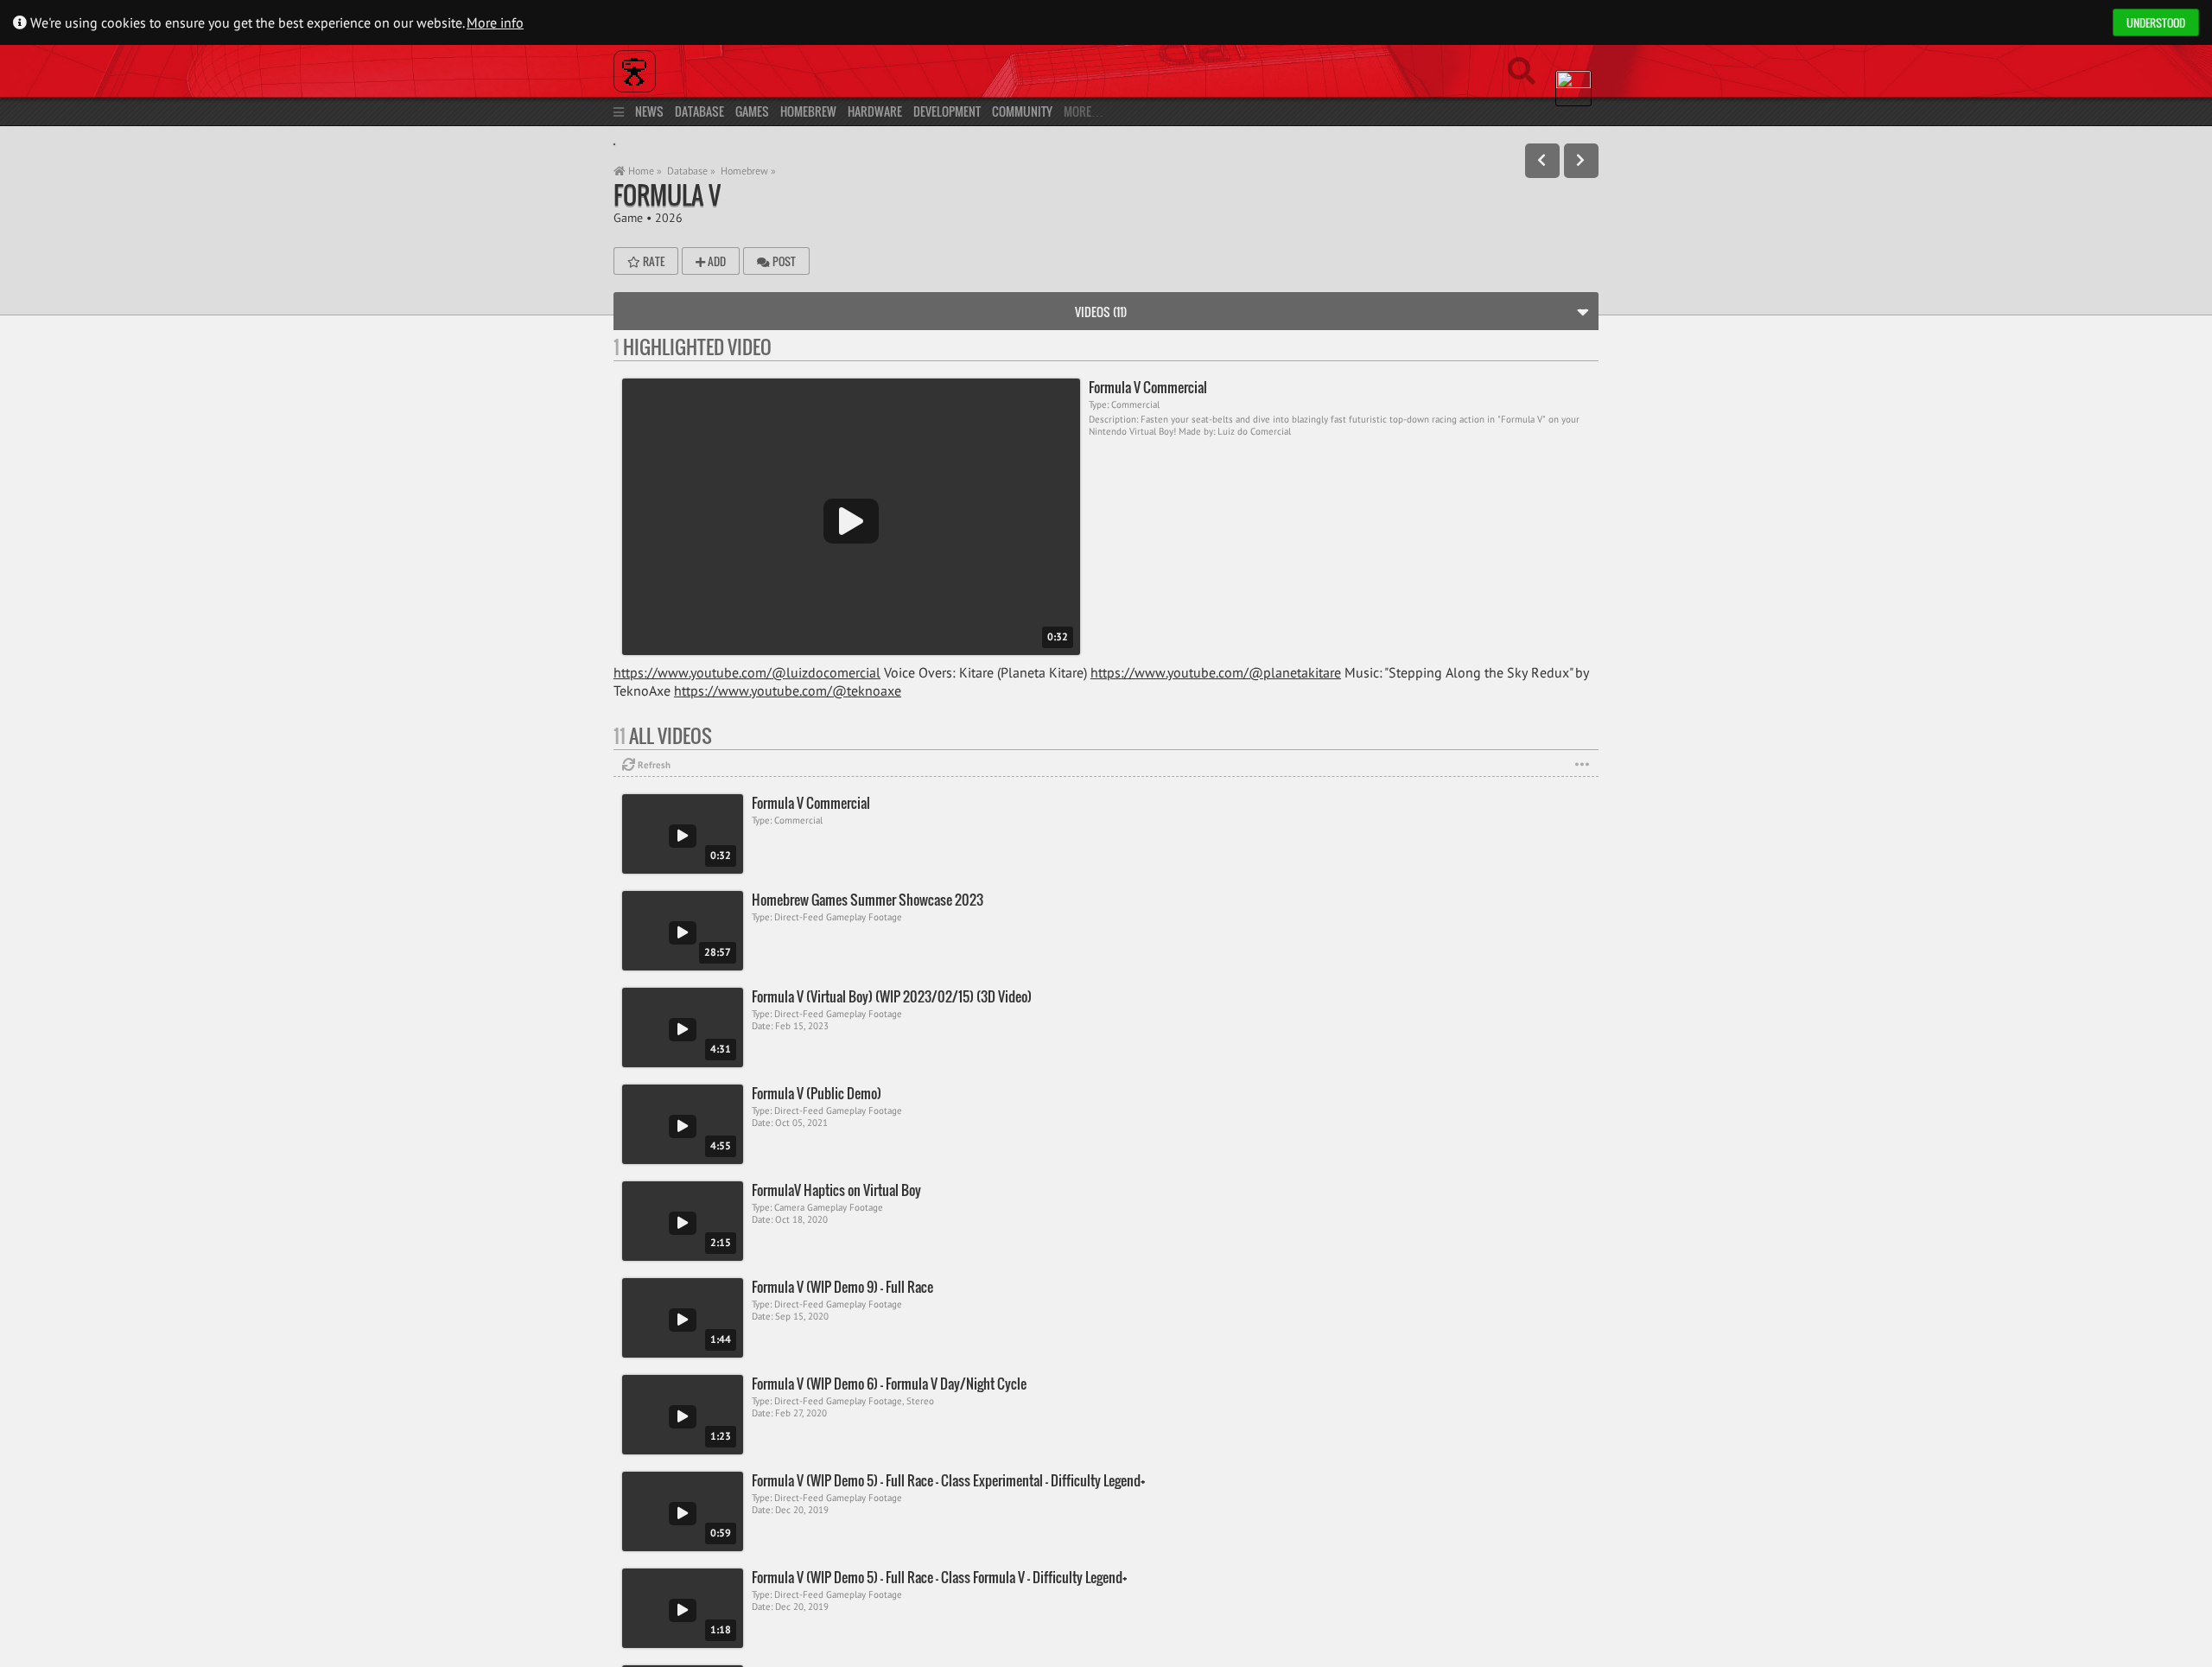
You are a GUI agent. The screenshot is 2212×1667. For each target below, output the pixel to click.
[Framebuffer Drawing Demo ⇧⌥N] (1581, 161)
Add (715, 261)
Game (628, 217)
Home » (644, 171)
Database (699, 111)
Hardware (875, 111)
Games (752, 111)
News (649, 111)
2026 (669, 217)
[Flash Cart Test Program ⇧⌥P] (1542, 161)
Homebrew (808, 111)
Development (947, 111)
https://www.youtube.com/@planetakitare (1216, 672)
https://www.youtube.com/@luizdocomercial (747, 672)
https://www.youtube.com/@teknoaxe (788, 690)
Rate (652, 261)
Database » (691, 171)
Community (1022, 111)
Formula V (667, 195)
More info (495, 22)
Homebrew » (748, 171)
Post (783, 261)
